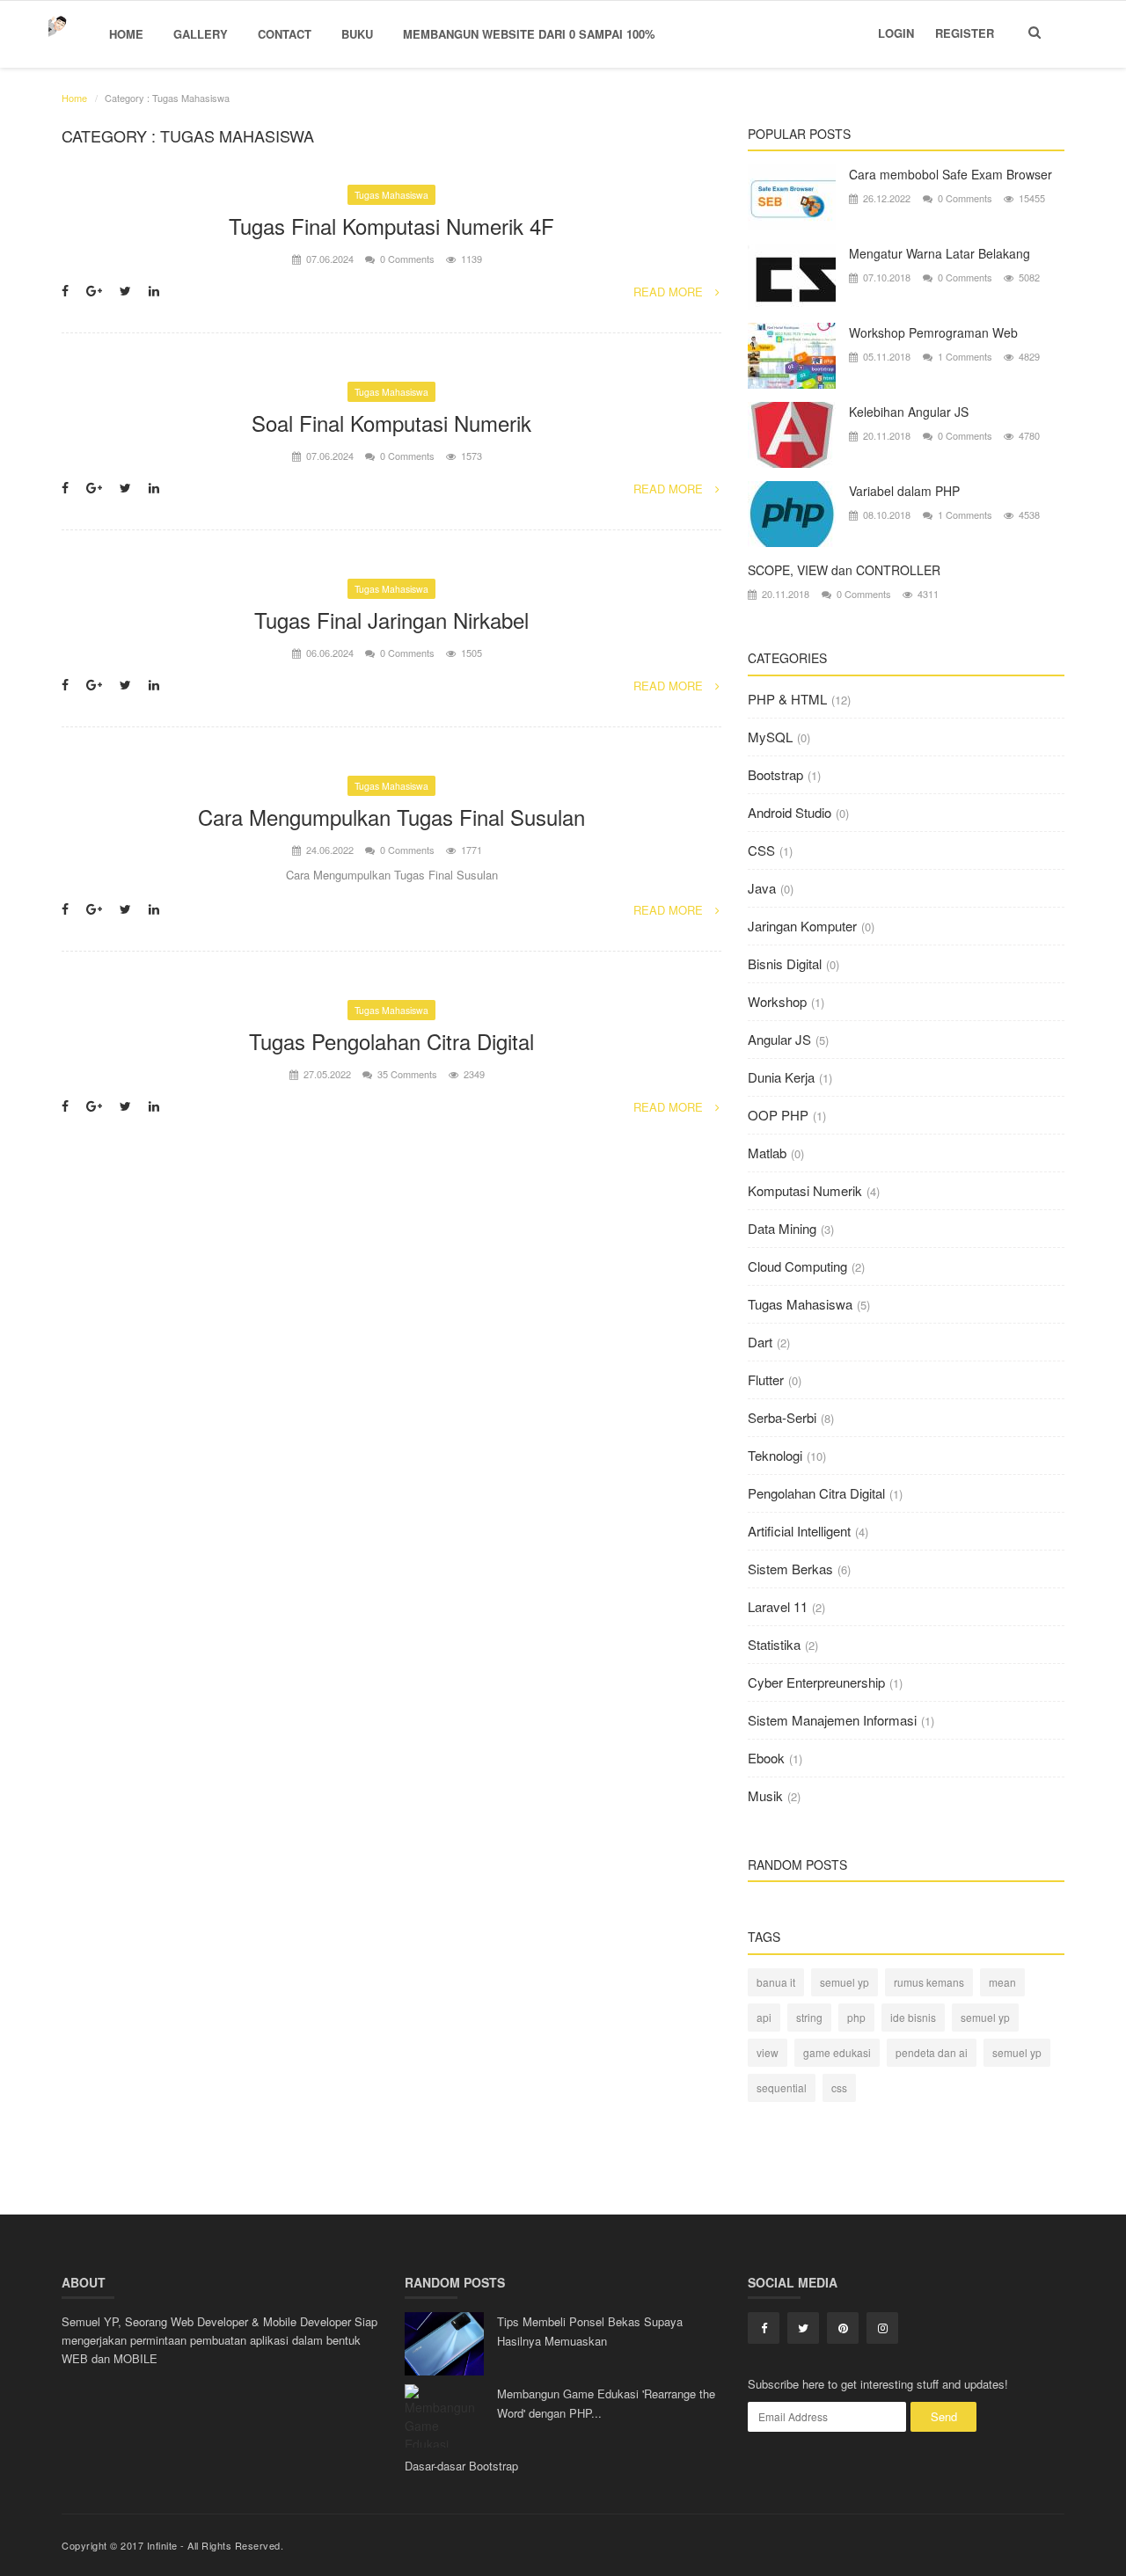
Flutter (766, 1379)
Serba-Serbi (782, 1417)
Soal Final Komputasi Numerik (391, 423)
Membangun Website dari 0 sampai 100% (529, 34)
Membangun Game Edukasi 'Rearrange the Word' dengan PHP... (606, 2403)
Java (762, 888)
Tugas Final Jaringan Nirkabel (391, 620)
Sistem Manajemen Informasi (832, 1720)
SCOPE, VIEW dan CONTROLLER (844, 570)
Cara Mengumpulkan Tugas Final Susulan (391, 817)
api (764, 2017)
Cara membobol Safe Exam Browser (951, 174)
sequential (782, 2087)
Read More (670, 292)
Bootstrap (775, 774)
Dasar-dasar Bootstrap (461, 2466)
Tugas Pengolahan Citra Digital (391, 1041)
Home (126, 34)
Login (896, 33)
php (856, 2017)
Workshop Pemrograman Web (933, 332)
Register (965, 33)
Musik (765, 1795)
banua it (776, 1982)
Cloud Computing (797, 1266)
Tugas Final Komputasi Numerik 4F (391, 226)
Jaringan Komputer (802, 926)
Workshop (777, 1001)
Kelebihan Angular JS (909, 412)
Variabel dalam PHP (904, 491)
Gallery (201, 34)
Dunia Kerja (781, 1077)
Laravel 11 (778, 1606)
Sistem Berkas (790, 1569)
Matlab (767, 1153)
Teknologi (775, 1455)
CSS (761, 850)
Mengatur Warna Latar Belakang (940, 253)
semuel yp (844, 1982)
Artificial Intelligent (799, 1531)
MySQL (770, 737)
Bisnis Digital (785, 963)
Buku (357, 34)
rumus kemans (929, 1982)
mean (1002, 1982)
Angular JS (779, 1039)
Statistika (774, 1644)
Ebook (766, 1758)
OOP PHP (778, 1115)
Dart (760, 1342)
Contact (285, 34)
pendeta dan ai (932, 2052)
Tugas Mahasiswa (391, 195)
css (839, 2087)
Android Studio (790, 812)
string (809, 2017)
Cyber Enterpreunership (816, 1682)
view (768, 2052)
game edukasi (837, 2052)
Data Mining (782, 1228)
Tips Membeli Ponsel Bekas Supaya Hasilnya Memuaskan (590, 2331)
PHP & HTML (787, 699)
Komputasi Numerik (805, 1190)
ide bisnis (913, 2017)
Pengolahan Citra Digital (816, 1493)
